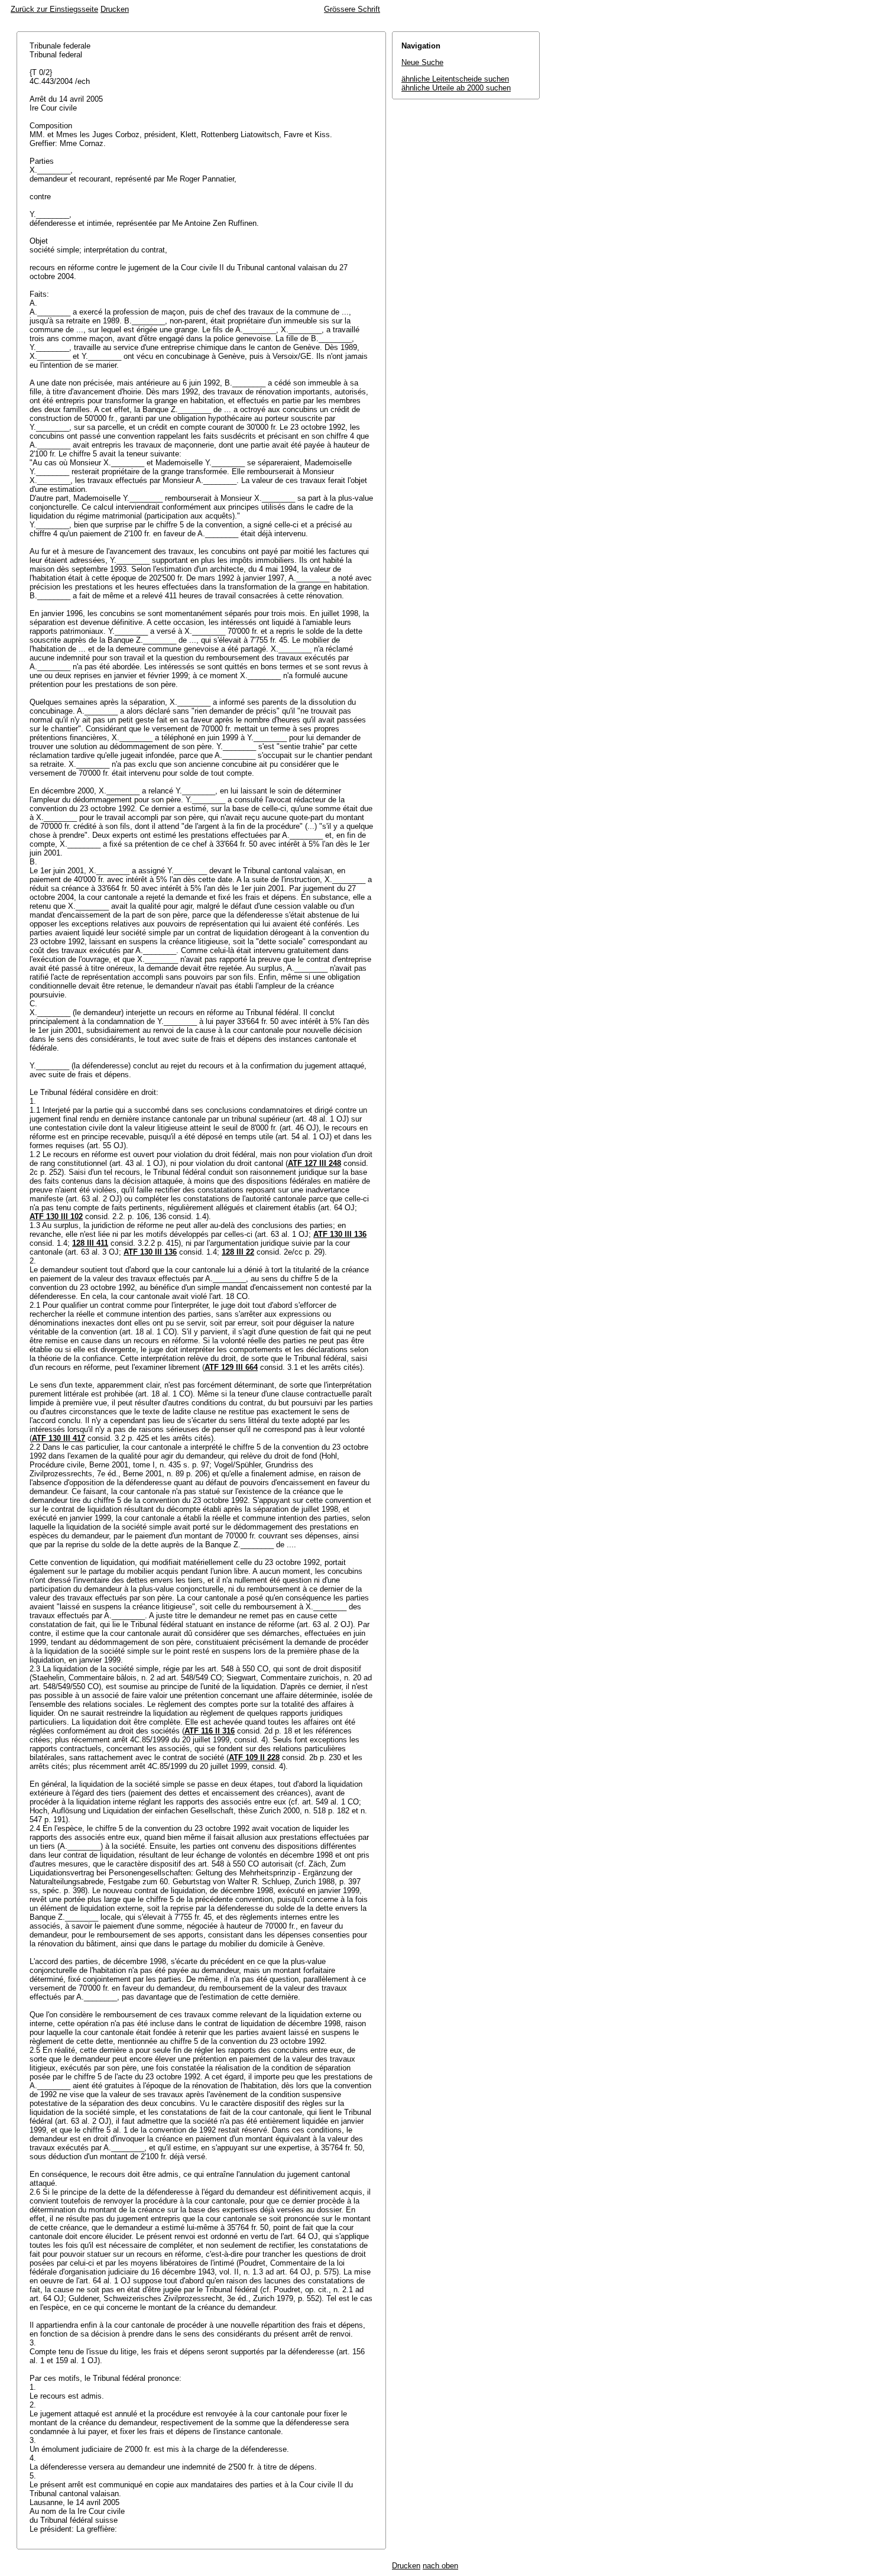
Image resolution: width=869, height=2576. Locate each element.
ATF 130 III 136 (340, 1234)
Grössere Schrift (352, 9)
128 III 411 (90, 1243)
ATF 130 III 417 (59, 1438)
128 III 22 (238, 1252)
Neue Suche (422, 62)
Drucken (115, 9)
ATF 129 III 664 (231, 1367)
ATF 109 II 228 (254, 1757)
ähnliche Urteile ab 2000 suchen (456, 88)
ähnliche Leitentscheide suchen (455, 79)
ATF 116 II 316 (210, 1731)
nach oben (440, 2566)
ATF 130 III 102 (56, 1216)
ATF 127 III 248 (314, 1163)
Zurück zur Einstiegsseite (54, 9)
